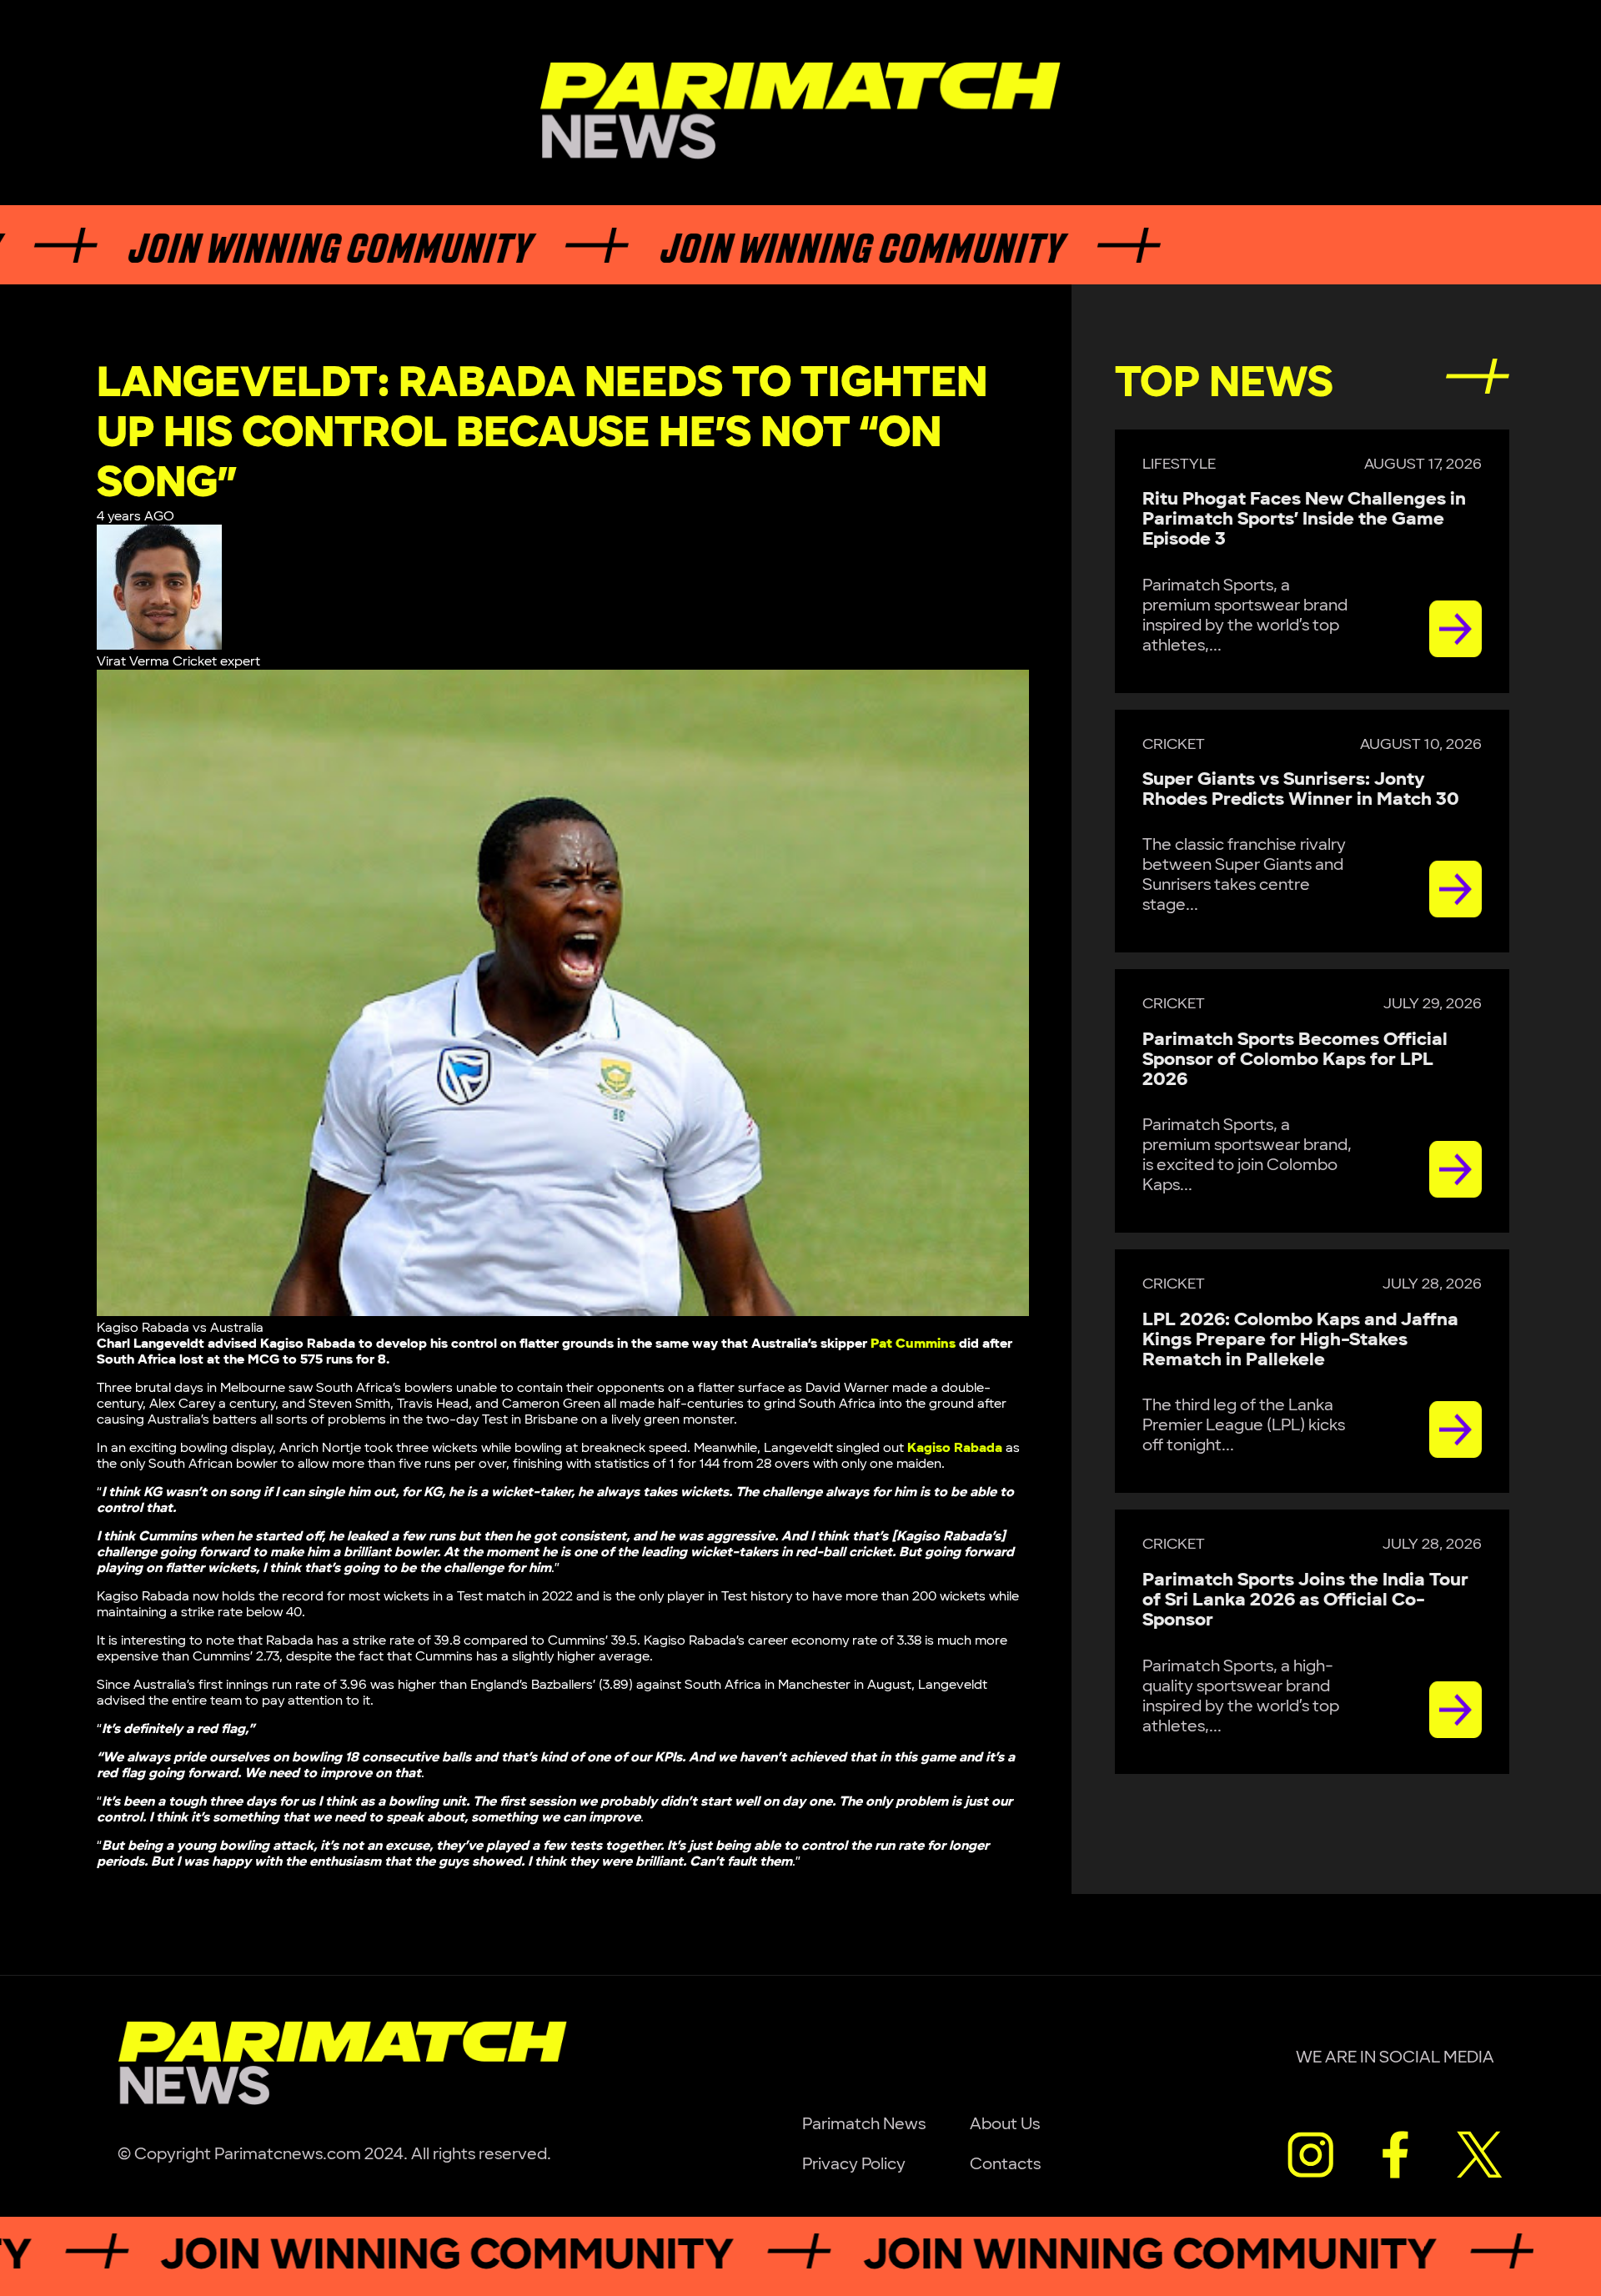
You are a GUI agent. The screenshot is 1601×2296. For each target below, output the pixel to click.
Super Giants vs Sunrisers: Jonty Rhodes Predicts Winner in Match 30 (1301, 789)
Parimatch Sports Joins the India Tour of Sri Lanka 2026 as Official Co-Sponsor (1305, 1600)
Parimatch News (864, 2124)
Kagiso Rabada (955, 1448)
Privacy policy (854, 2164)
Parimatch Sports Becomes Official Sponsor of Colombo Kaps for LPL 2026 (1295, 1060)
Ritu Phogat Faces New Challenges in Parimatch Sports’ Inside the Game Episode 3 (1304, 519)
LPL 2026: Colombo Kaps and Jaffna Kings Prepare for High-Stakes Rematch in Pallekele (1300, 1340)
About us (1005, 2124)
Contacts (1005, 2164)
